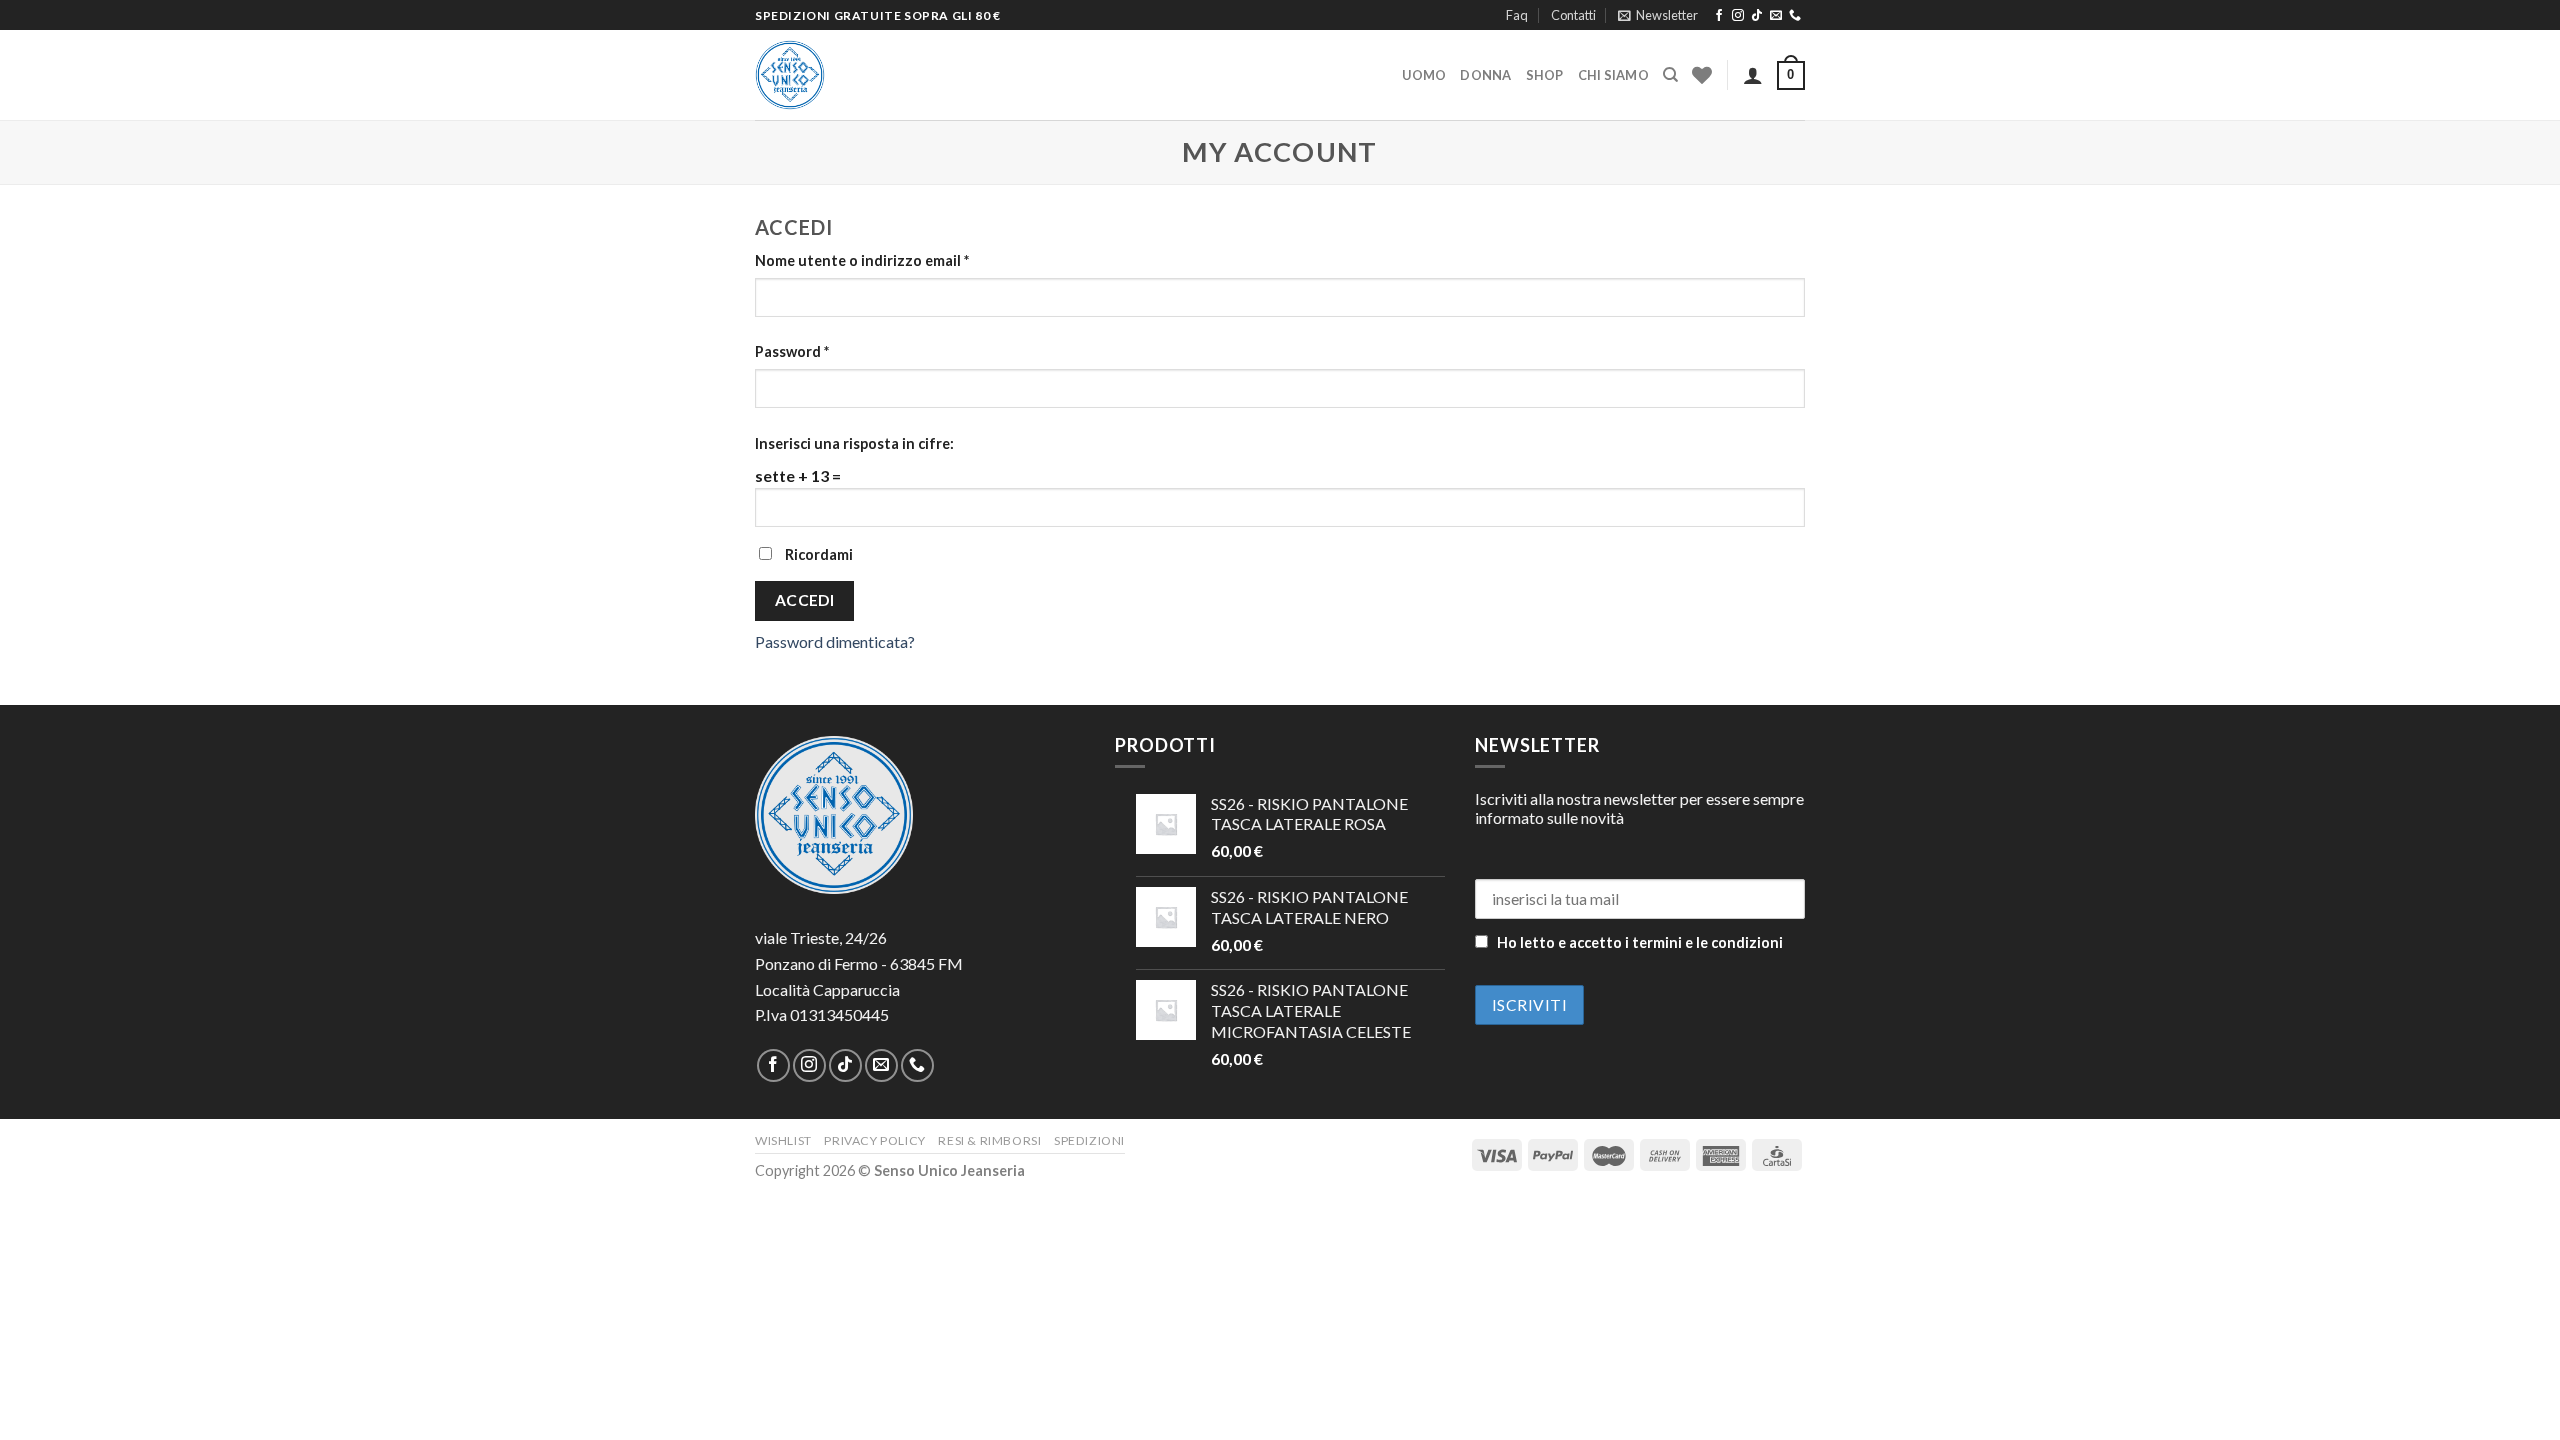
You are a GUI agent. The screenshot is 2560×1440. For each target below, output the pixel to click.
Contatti (1573, 15)
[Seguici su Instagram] (1738, 16)
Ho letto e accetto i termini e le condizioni (1640, 942)
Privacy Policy (875, 1140)
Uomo (1424, 75)
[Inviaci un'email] (1776, 16)
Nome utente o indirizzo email (862, 260)
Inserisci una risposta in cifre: (854, 443)
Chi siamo (1613, 75)
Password (792, 351)
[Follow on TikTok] (1757, 16)
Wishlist (783, 1140)
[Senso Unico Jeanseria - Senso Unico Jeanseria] (855, 75)
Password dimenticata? (835, 641)
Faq (1517, 15)
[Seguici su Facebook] (1719, 16)
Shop (1545, 75)
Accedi (805, 600)
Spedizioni (1089, 1140)
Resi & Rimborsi (989, 1140)
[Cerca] (1670, 75)
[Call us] (1795, 16)
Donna (1485, 75)
